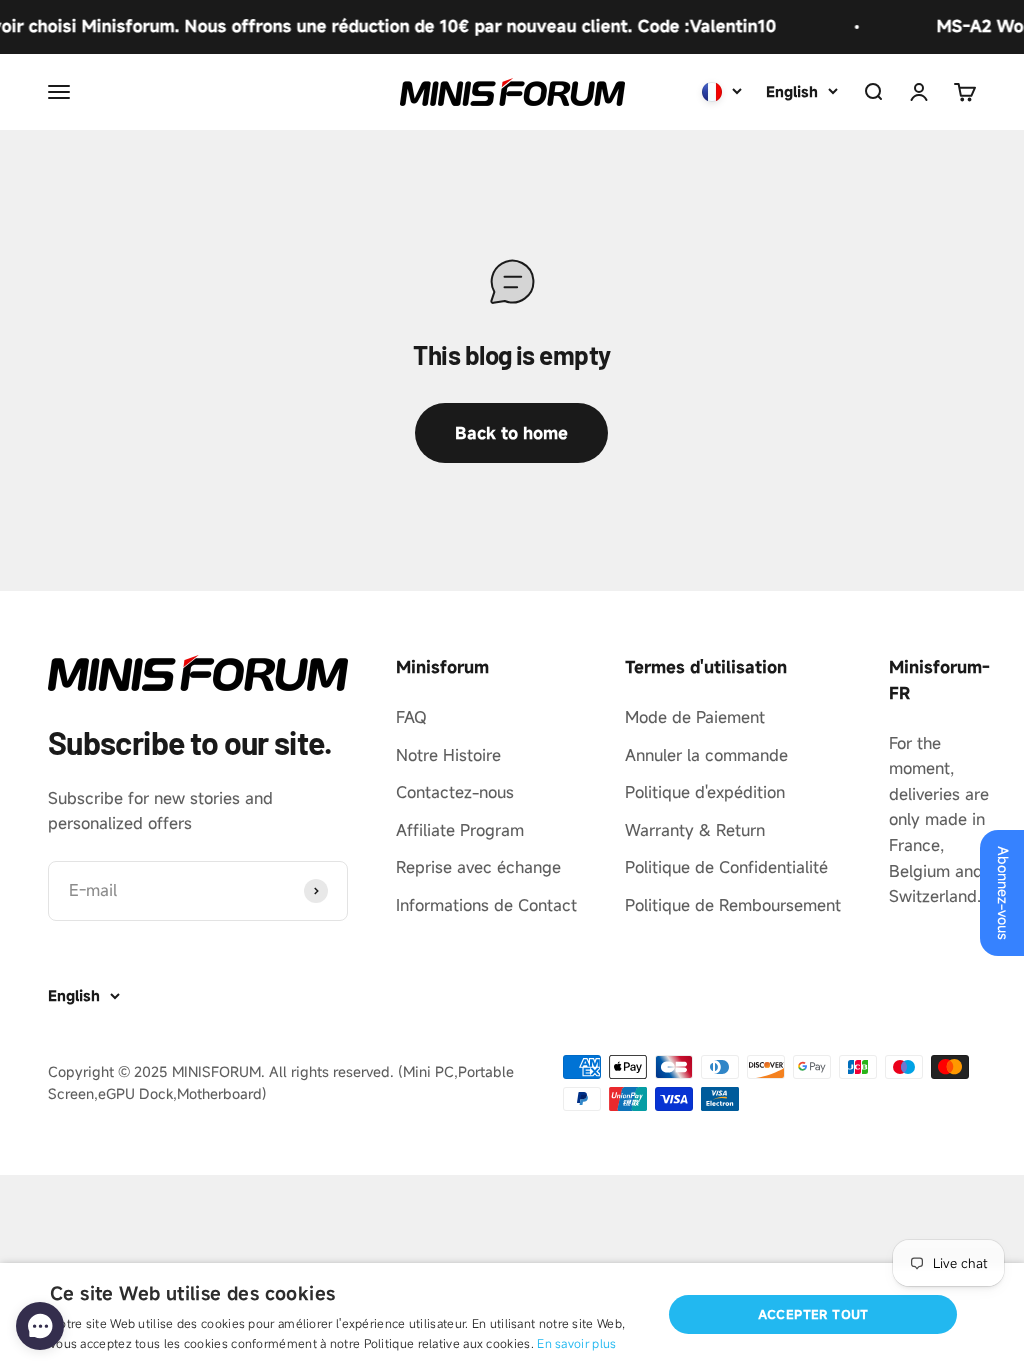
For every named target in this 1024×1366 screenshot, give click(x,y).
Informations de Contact (486, 905)
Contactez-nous (455, 792)
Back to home (511, 433)
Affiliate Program (460, 830)
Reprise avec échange (478, 867)
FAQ (411, 717)
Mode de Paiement (695, 717)
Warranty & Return (695, 830)
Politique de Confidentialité (726, 867)
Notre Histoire (448, 755)
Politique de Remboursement (733, 905)
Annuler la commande (706, 755)
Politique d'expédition (705, 792)
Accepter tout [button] (813, 1314)
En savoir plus (576, 1343)
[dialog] (512, 1314)
